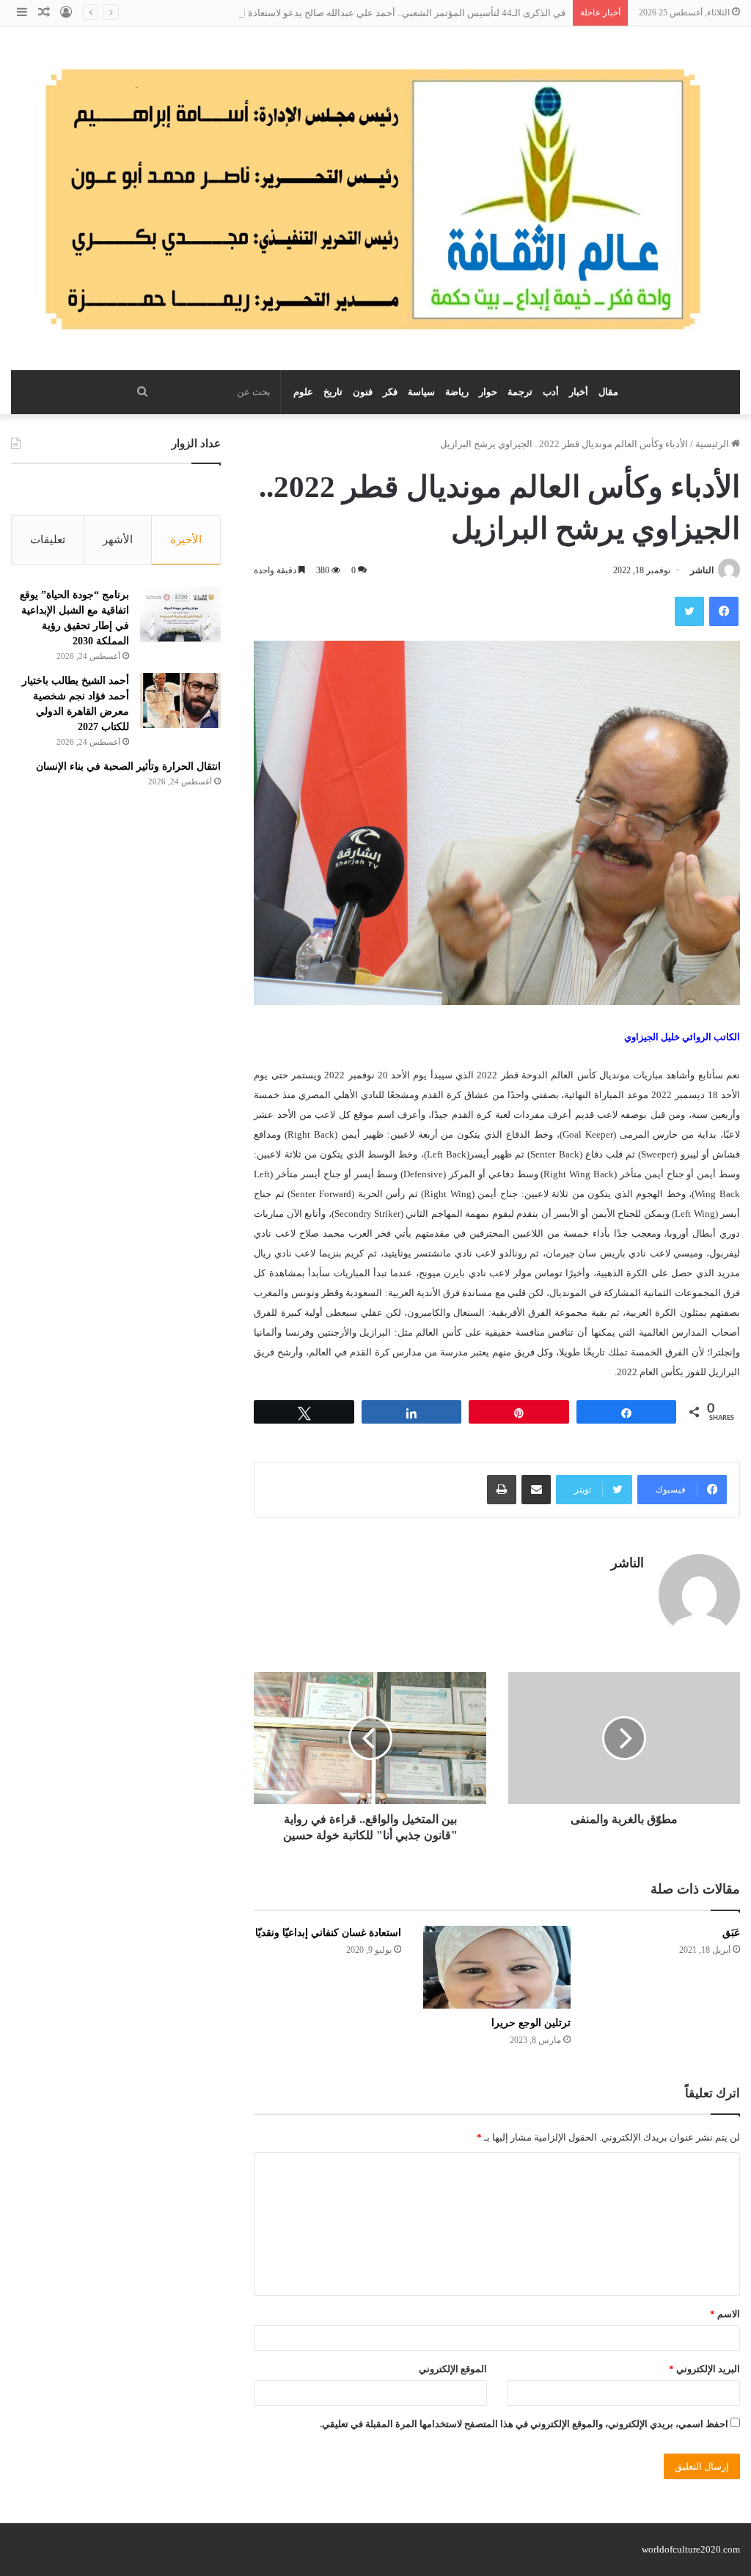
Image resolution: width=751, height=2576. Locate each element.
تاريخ (333, 392)
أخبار (579, 392)
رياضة (457, 392)
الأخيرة (186, 540)
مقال (608, 392)
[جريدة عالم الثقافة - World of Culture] (375, 198)
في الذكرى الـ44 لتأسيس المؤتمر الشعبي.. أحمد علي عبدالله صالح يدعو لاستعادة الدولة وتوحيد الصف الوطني (351, 13)
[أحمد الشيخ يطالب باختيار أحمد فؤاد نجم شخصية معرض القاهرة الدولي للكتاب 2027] (180, 700)
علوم (303, 392)
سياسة (421, 392)
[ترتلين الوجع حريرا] (497, 1967)
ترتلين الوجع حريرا (531, 2023)
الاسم (725, 2314)
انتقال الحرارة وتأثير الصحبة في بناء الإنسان (128, 766)
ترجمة (520, 392)
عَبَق (731, 1933)
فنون (363, 392)
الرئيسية (713, 444)
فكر (390, 392)
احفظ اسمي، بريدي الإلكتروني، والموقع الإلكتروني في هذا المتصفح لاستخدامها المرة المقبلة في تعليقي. (524, 2424)
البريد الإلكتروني (704, 2369)
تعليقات (48, 540)
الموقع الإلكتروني (453, 2369)
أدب (551, 392)
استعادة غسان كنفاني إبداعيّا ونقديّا (328, 1933)
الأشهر (118, 540)
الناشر (702, 570)
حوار (488, 392)
